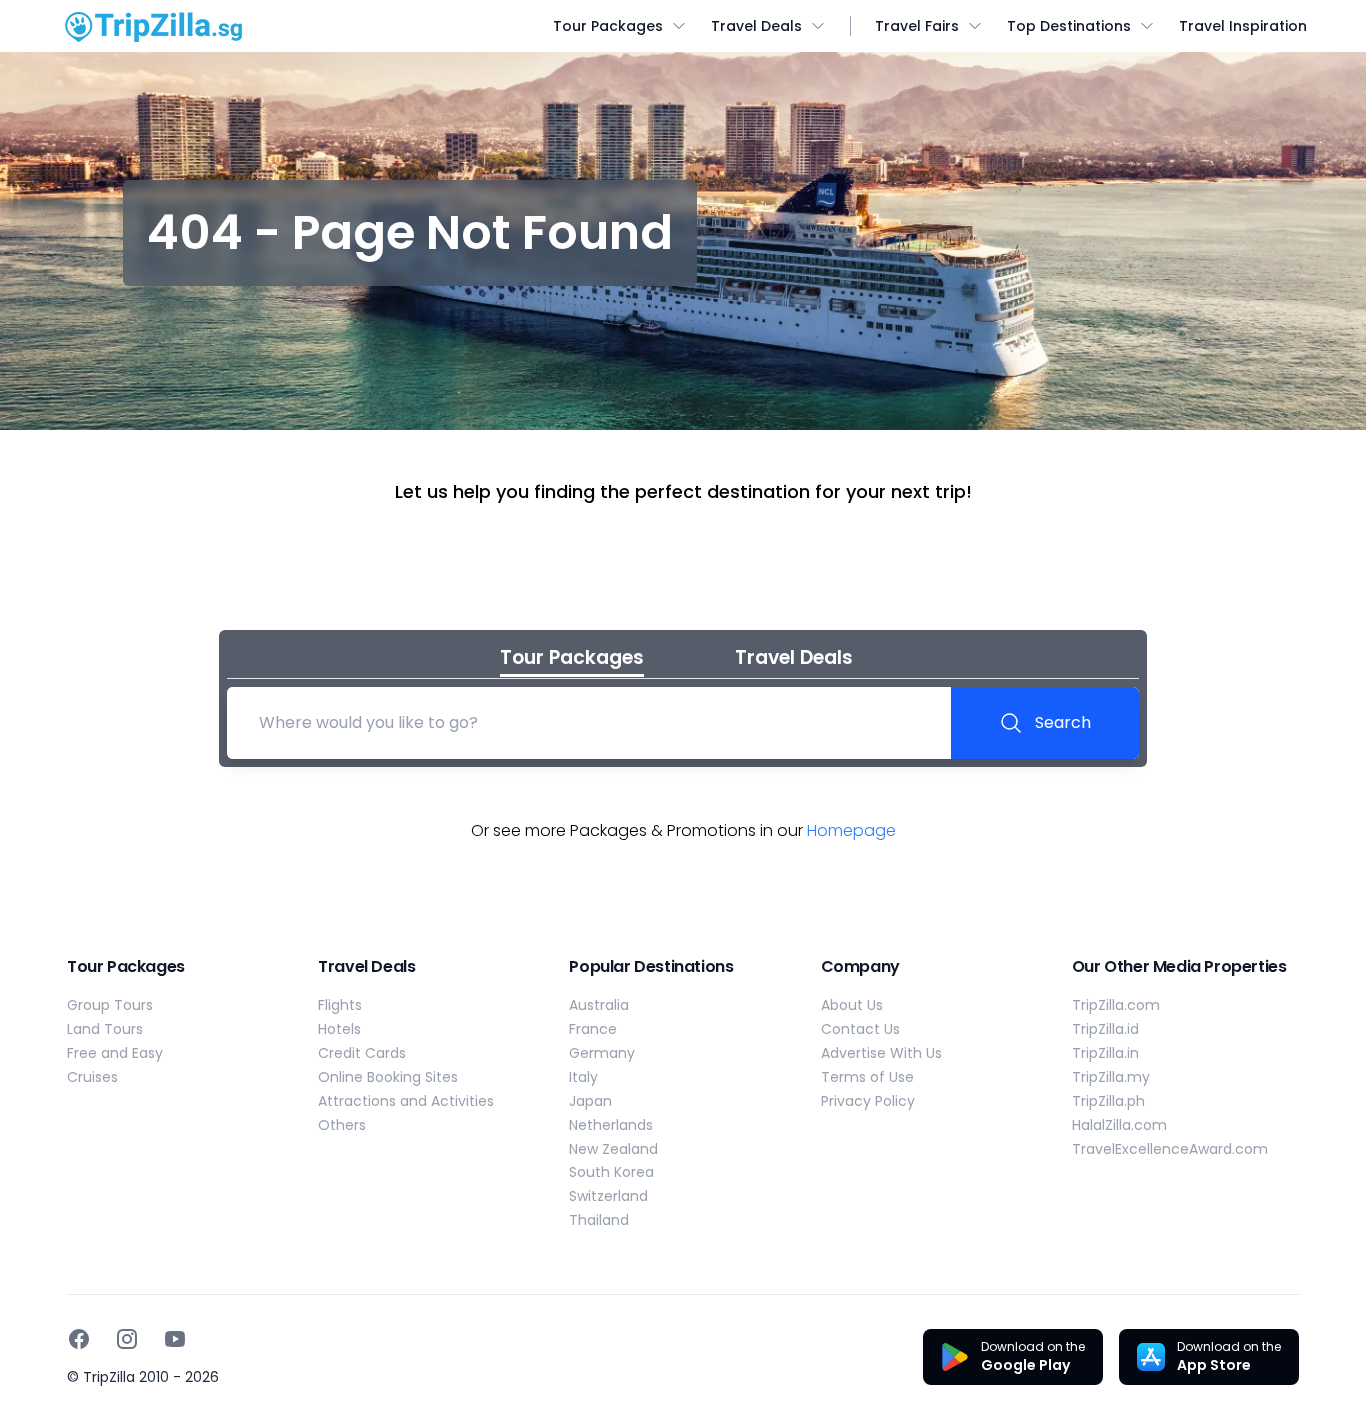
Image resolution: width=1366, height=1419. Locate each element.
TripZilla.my (1111, 1077)
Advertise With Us (881, 1053)
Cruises (92, 1077)
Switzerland (608, 1196)
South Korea (611, 1172)
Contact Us (860, 1029)
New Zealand (613, 1149)
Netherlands (611, 1125)
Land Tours (105, 1029)
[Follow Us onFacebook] (79, 1339)
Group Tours (110, 1005)
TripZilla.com (1116, 1005)
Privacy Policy (868, 1101)
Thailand (599, 1220)
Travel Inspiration (1243, 26)
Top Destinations (1069, 26)
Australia (599, 1005)
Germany (602, 1053)
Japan (590, 1101)
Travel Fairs (917, 26)
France (593, 1029)
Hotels (339, 1029)
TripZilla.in (1105, 1053)
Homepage (851, 830)
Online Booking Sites (388, 1077)
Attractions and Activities (406, 1101)
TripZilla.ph (1108, 1101)
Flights (340, 1005)
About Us (852, 1005)
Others (342, 1125)
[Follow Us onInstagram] (127, 1339)
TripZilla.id (1105, 1029)
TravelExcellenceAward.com (1170, 1149)
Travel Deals (756, 26)
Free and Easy (115, 1053)
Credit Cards (362, 1053)
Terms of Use (867, 1077)
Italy (583, 1077)
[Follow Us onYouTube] (175, 1339)
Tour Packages (608, 26)
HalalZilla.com (1119, 1125)
